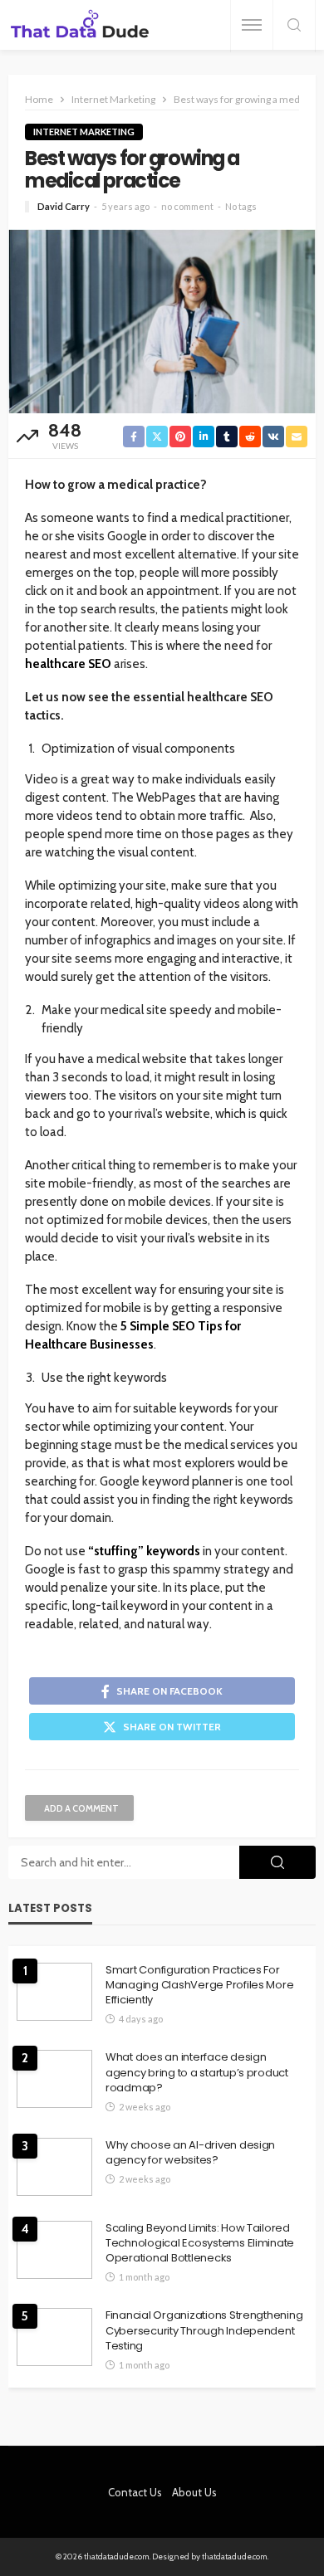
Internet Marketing (84, 132)
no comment (187, 206)
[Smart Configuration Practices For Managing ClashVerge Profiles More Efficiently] (54, 1992)
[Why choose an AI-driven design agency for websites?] (54, 2167)
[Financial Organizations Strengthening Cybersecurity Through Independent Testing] (54, 2337)
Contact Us (135, 2492)
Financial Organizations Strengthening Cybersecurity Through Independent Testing (204, 2330)
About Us (194, 2492)
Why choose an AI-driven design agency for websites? (190, 2153)
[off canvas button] (252, 25)
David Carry (64, 206)
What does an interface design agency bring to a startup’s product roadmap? (197, 2072)
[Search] (294, 26)
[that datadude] (80, 25)
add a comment (81, 1808)
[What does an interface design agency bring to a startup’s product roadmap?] (54, 2079)
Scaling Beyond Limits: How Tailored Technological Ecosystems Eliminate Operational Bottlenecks (200, 2243)
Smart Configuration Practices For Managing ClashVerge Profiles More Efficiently (199, 1985)
